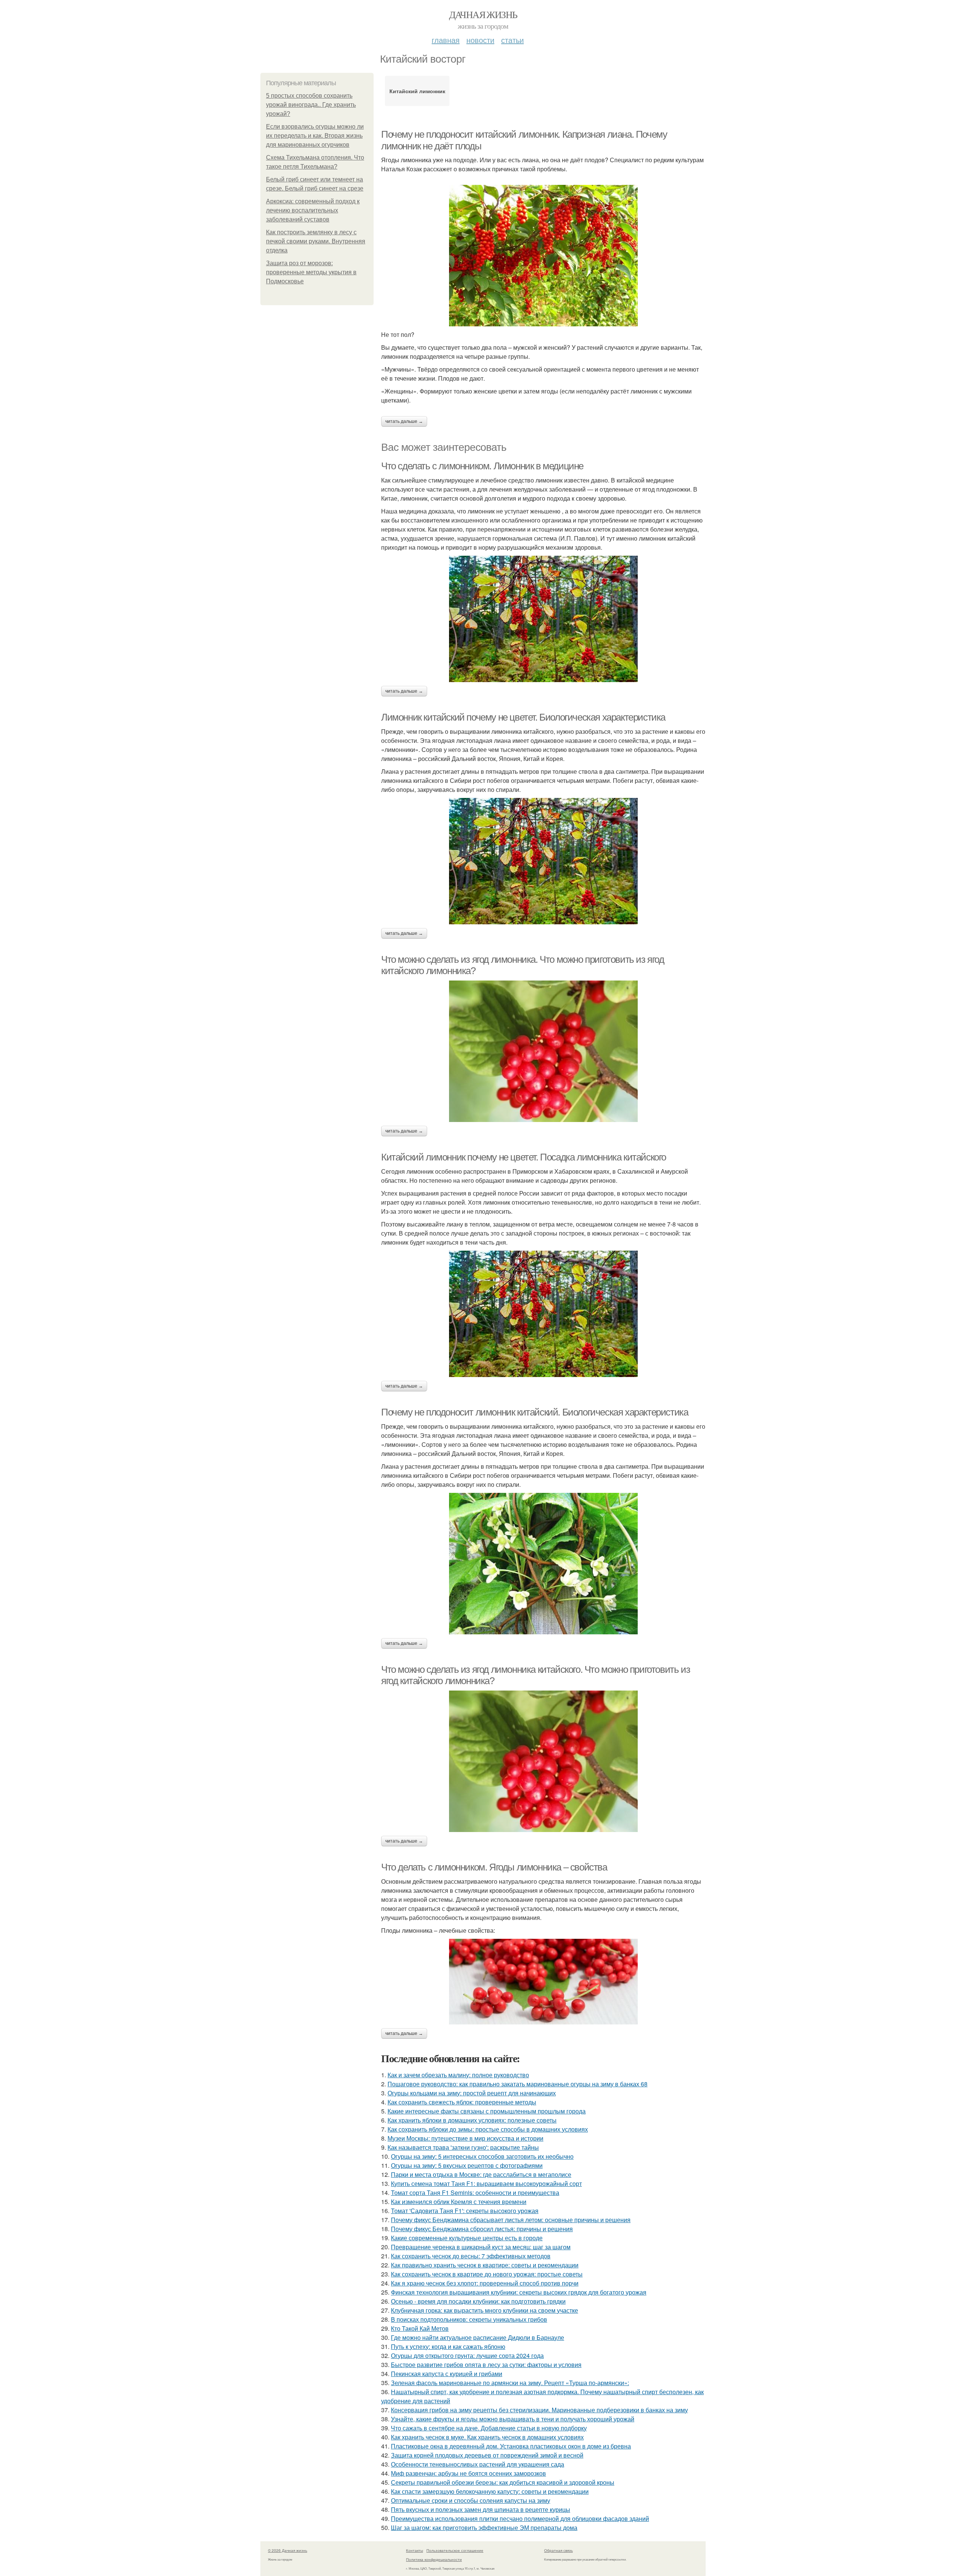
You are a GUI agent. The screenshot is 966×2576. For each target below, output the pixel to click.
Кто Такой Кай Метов (420, 2328)
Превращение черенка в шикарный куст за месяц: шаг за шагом (481, 2247)
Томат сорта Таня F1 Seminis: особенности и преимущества (475, 2193)
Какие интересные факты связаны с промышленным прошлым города (487, 2111)
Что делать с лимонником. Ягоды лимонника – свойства (494, 1867)
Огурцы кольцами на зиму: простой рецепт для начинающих (472, 2093)
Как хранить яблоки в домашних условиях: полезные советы (472, 2120)
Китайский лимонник (417, 91)
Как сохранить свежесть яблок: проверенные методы (462, 2102)
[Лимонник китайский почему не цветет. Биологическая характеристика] (543, 861)
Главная (446, 40)
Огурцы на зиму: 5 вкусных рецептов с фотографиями (467, 2165)
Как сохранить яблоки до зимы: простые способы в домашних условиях (488, 2129)
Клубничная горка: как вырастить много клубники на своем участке (485, 2310)
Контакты (415, 2550)
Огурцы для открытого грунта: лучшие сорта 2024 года (467, 2355)
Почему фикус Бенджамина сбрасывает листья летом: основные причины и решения (511, 2220)
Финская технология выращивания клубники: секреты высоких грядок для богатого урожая (519, 2292)
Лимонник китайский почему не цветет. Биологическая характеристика (523, 717)
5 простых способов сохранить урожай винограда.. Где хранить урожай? (311, 105)
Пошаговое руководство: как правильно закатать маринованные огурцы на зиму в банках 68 (518, 2084)
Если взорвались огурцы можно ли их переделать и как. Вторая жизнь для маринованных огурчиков (315, 136)
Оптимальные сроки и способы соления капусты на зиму (471, 2500)
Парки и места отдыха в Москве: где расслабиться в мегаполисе (481, 2174)
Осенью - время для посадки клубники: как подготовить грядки (478, 2301)
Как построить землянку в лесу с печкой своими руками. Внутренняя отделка (316, 241)
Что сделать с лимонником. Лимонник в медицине (482, 466)
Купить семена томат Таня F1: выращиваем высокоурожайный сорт (486, 2183)
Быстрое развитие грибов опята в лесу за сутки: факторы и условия (486, 2365)
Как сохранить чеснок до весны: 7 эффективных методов (471, 2256)
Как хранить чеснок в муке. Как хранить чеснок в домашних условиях (487, 2437)
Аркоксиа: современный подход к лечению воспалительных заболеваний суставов (313, 210)
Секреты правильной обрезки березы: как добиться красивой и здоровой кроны (503, 2482)
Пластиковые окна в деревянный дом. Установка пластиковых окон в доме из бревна (511, 2446)
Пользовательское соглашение (455, 2550)
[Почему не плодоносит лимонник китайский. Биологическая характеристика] (543, 1564)
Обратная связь (558, 2550)
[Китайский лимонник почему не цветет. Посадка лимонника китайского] (543, 1314)
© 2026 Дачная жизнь (288, 2550)
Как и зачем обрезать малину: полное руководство (458, 2075)
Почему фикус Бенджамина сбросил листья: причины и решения (482, 2229)
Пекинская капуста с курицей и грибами (447, 2374)
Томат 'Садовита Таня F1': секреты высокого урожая (465, 2211)
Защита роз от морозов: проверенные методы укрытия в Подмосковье (311, 272)
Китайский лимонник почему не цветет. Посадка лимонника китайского (524, 1157)
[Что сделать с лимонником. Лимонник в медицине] (543, 619)
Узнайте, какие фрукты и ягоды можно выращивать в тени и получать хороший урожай (513, 2419)
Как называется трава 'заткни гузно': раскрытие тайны (463, 2147)
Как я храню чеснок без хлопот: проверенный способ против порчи (485, 2283)
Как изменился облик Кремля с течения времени (459, 2202)
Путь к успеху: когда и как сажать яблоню (448, 2346)
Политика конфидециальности (434, 2559)
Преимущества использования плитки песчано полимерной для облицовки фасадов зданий (520, 2518)
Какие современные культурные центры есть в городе (467, 2238)
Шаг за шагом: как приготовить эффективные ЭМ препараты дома (484, 2528)
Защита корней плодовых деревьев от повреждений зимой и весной (487, 2455)
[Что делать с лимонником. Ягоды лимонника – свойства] (543, 1982)
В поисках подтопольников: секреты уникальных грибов (469, 2319)
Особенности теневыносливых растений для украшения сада (478, 2464)
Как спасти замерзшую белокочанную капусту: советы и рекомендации (490, 2491)
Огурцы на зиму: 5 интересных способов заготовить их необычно (482, 2156)
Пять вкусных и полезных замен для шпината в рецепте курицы (481, 2509)
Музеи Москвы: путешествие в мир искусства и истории (465, 2138)
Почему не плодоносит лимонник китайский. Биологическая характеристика (535, 1412)
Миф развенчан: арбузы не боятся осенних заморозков (468, 2473)
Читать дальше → (404, 421)
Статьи (512, 40)
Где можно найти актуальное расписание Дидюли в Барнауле (478, 2337)
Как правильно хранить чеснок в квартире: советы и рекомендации (485, 2265)
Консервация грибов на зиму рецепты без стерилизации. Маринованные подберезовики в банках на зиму (539, 2410)
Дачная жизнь (483, 14)
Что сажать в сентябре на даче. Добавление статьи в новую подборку (489, 2428)
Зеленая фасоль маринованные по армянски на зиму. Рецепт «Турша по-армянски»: (510, 2383)
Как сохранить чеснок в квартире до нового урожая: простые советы (487, 2274)
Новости (480, 40)
